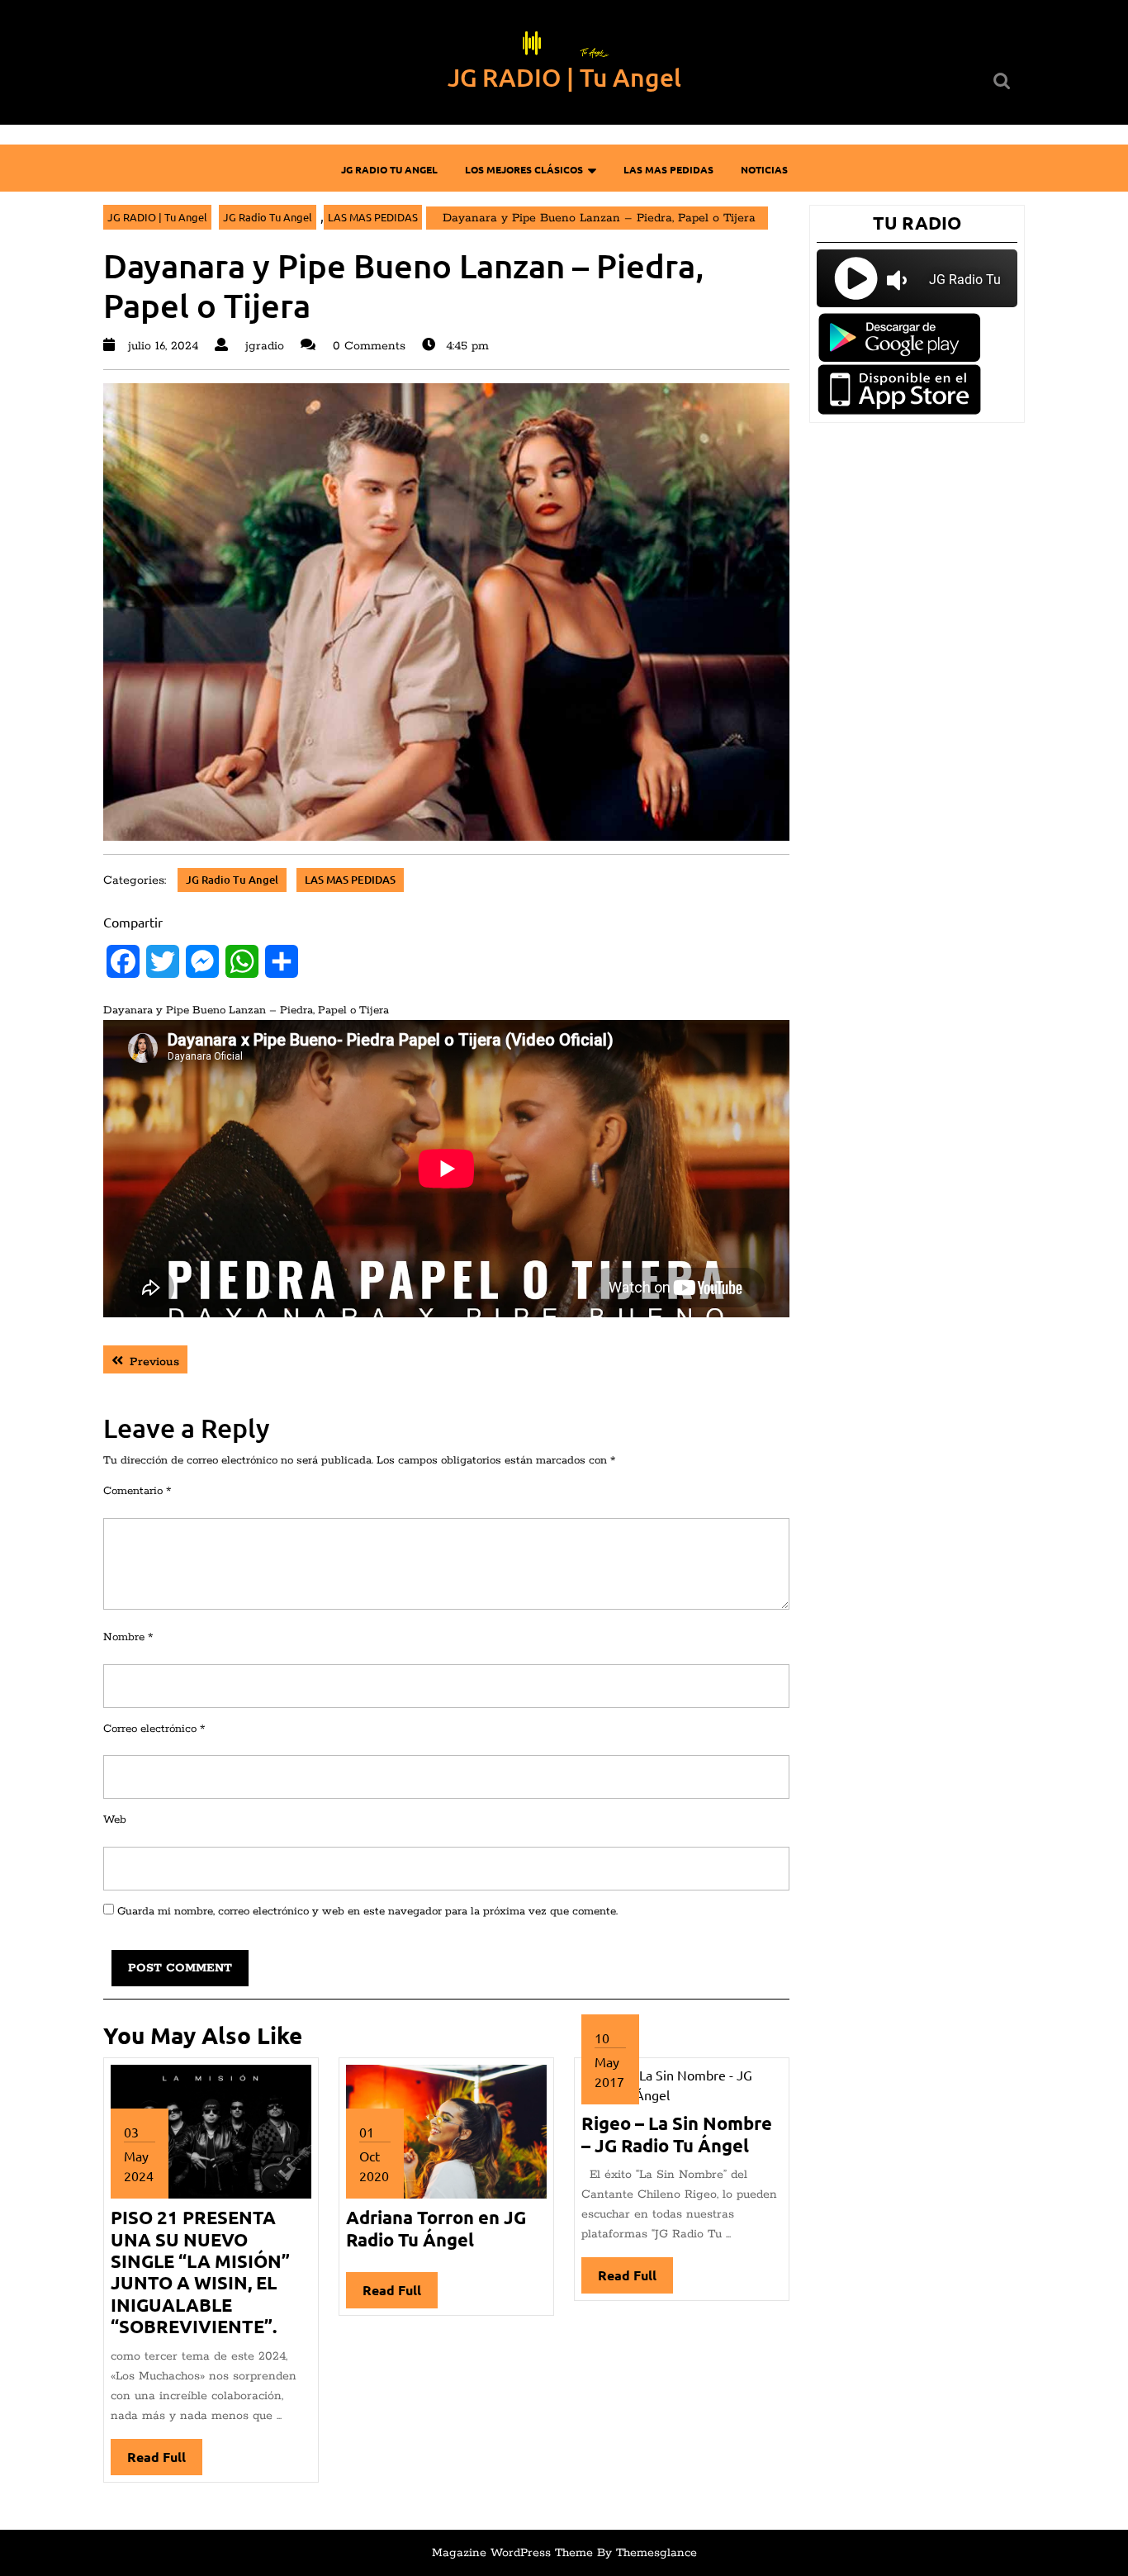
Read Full (165, 2462)
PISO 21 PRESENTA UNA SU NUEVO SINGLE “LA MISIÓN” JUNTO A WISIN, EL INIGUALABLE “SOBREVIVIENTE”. (200, 2272)
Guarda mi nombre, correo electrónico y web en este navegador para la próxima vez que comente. (367, 1912)
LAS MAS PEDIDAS (668, 169)
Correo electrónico (154, 1729)
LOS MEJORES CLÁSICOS (524, 169)
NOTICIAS (764, 169)
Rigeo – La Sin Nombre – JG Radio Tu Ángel (677, 2134)
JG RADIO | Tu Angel (564, 77)
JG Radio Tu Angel (389, 169)
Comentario (137, 1491)
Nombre (128, 1637)
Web (115, 1820)
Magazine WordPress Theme (512, 2553)
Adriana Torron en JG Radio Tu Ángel (436, 2228)
